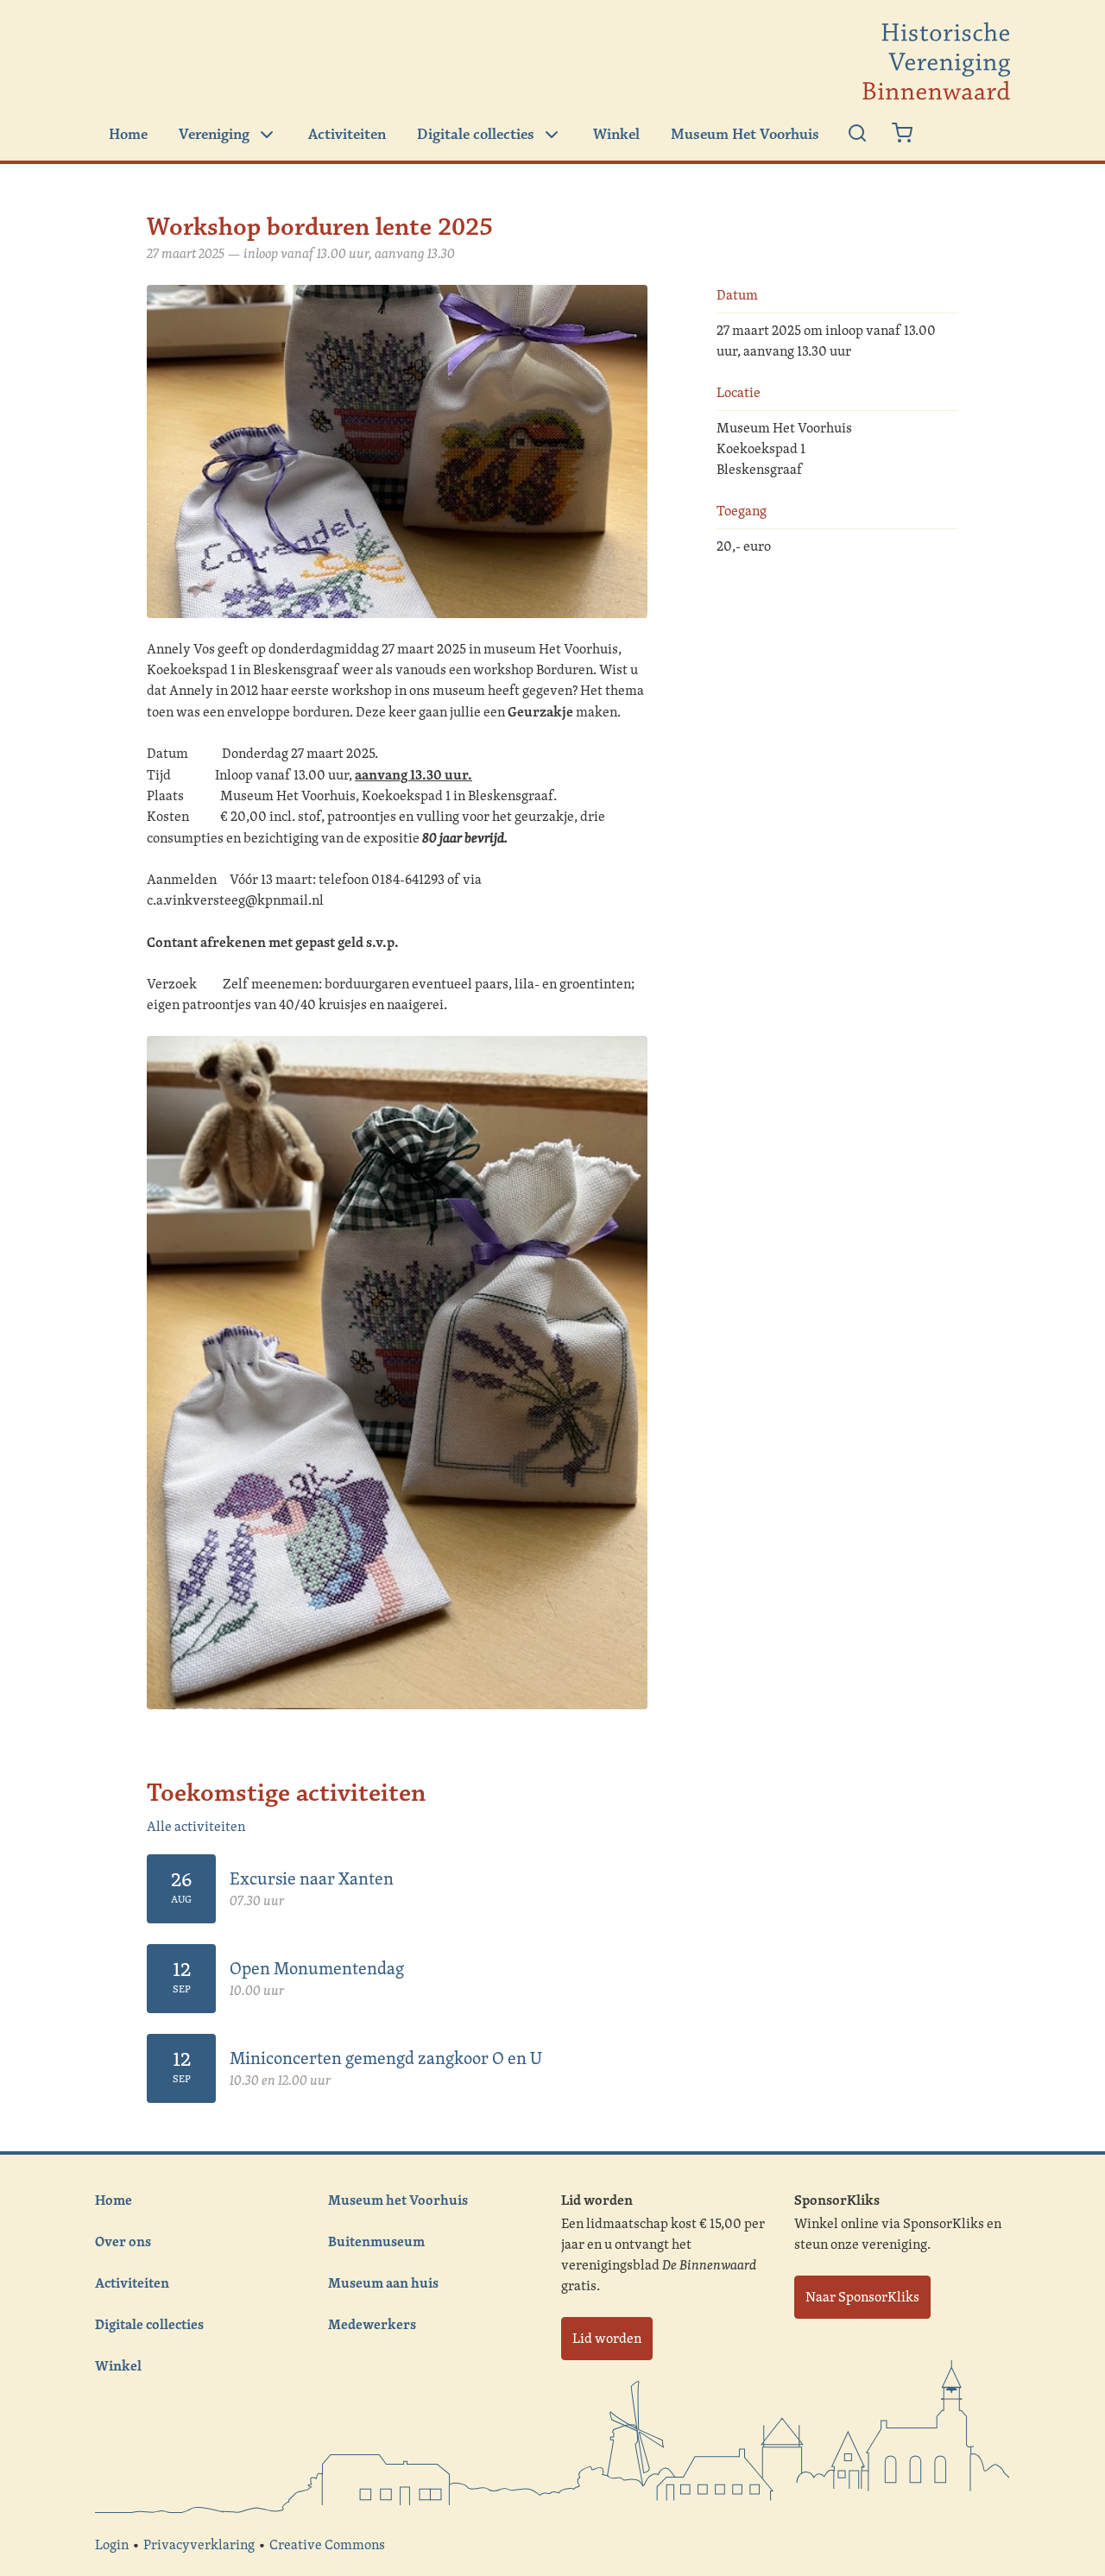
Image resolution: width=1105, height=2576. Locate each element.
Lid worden (607, 2338)
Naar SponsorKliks (862, 2297)
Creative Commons (327, 2544)
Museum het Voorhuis (398, 2200)
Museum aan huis (383, 2282)
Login (112, 2544)
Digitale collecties (476, 135)
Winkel (616, 135)
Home (128, 135)
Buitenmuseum (376, 2241)
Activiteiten (347, 135)
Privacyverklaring (199, 2544)
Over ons (123, 2241)
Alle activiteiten (196, 1826)
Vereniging (214, 135)
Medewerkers (372, 2324)
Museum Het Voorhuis (745, 135)
